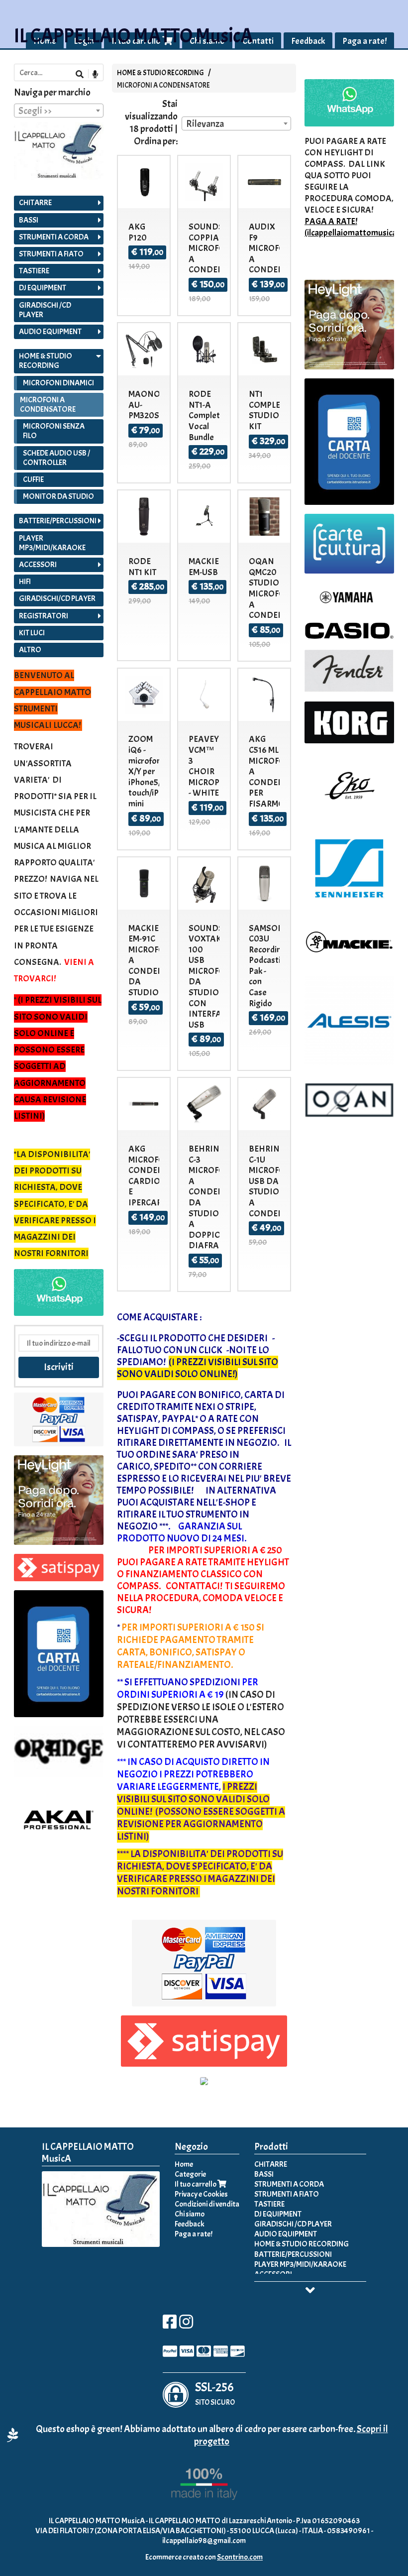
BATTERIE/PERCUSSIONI (58, 521)
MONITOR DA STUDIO (58, 496)
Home (184, 2164)
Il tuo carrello (196, 2184)
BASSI (29, 220)
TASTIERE (34, 271)
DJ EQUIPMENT (43, 288)
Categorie (190, 2174)
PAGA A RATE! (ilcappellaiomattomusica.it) (356, 227)
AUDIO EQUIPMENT (50, 332)
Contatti (258, 41)
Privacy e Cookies (201, 2194)
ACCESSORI (38, 565)
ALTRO (30, 650)
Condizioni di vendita (207, 2204)
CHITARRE (35, 203)
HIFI (25, 582)
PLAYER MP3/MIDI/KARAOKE (52, 543)
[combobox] (236, 123)
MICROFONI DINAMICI (58, 383)
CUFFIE (33, 479)
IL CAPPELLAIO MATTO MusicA (133, 36)
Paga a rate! (364, 41)
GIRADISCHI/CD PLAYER (57, 598)
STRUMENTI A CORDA (54, 237)
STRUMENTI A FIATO (51, 254)
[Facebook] (170, 2325)
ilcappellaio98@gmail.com (204, 2541)
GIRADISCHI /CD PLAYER (45, 310)
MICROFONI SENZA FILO (54, 431)
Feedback (308, 41)
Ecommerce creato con (204, 2557)
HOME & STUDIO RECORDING (160, 73)
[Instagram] (186, 2325)
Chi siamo (190, 2214)
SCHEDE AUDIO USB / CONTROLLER (56, 458)
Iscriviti (59, 1367)
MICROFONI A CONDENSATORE (163, 85)
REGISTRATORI (44, 616)
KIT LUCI (32, 633)
